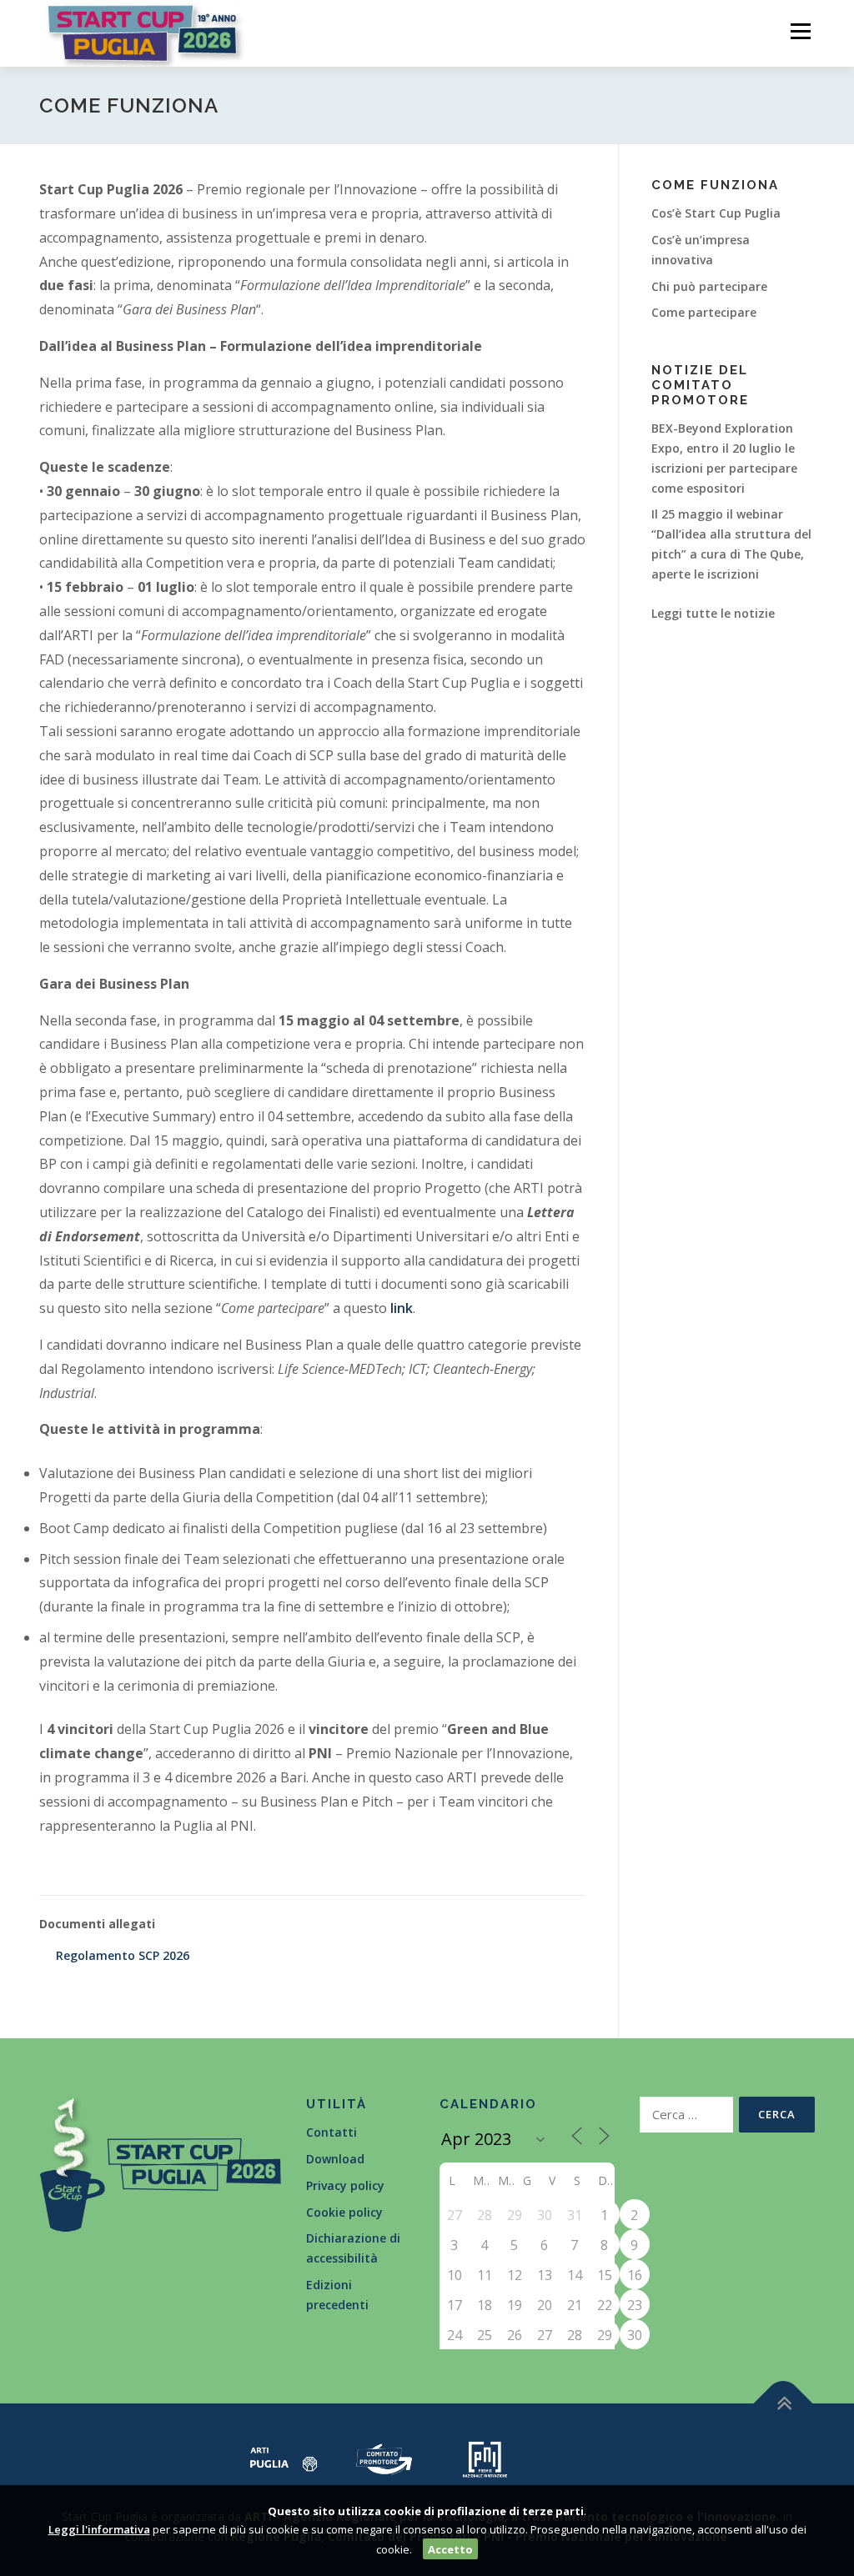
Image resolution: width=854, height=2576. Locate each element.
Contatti (332, 2132)
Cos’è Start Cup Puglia (716, 213)
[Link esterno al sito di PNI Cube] (485, 2458)
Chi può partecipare (709, 286)
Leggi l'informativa (99, 2529)
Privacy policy (345, 2185)
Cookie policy (344, 2212)
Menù (800, 31)
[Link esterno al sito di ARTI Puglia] (284, 2458)
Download (335, 2159)
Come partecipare (704, 312)
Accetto (450, 2549)
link (402, 1308)
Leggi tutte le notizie (713, 613)
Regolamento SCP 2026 (123, 1955)
